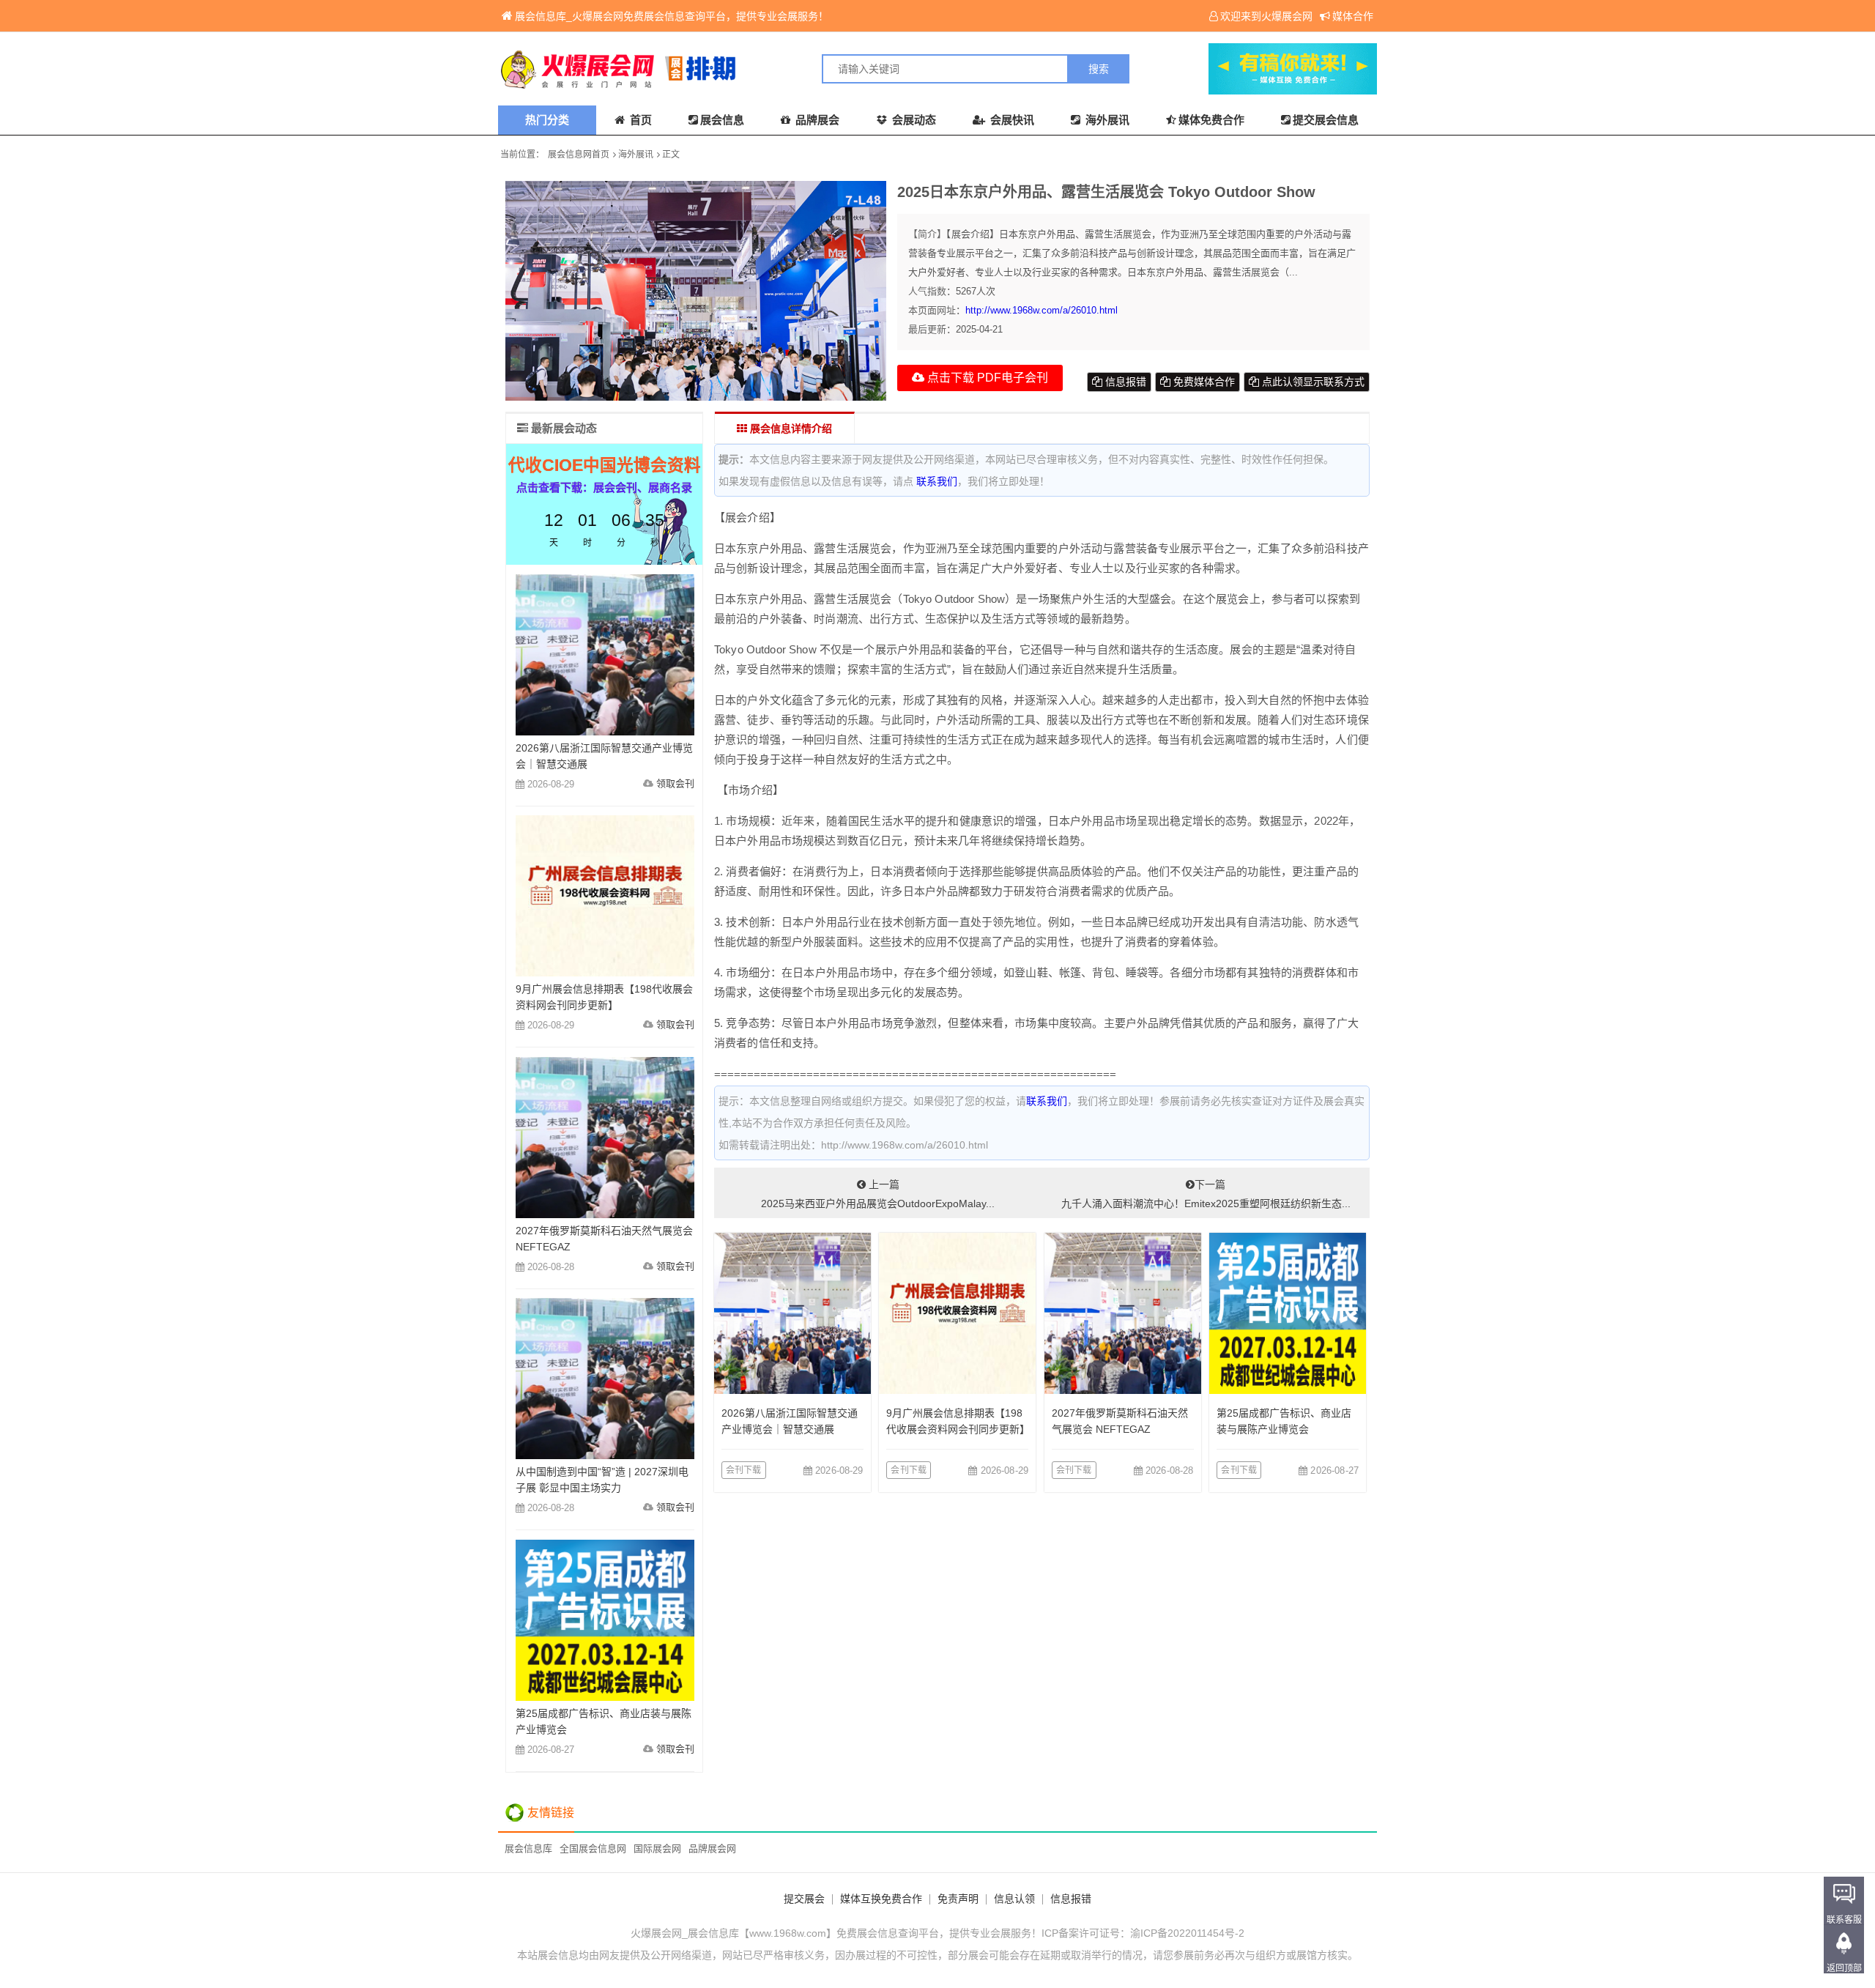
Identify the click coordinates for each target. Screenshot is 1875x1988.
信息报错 (1124, 382)
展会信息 (722, 120)
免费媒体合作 (1203, 382)
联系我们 (937, 481)
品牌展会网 (712, 1848)
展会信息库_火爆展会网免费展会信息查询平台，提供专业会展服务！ (672, 16)
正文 (671, 155)
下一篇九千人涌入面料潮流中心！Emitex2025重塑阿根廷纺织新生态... (1206, 1194)
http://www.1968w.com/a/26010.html (1042, 310)
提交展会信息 (1326, 120)
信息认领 (1014, 1899)
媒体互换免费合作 (881, 1899)
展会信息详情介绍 (790, 429)
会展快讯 (1011, 120)
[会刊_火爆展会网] (718, 69)
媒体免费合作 (1211, 120)
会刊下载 (744, 1470)
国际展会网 (657, 1848)
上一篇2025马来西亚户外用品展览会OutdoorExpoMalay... (878, 1194)
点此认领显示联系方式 (1312, 382)
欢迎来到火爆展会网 (1266, 16)
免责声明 (958, 1899)
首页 (639, 120)
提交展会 (804, 1899)
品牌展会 (816, 120)
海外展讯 (1106, 120)
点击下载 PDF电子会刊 (986, 378)
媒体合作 (1353, 16)
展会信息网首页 (579, 155)
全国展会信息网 (593, 1848)
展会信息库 (528, 1848)
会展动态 (913, 120)
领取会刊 (675, 783)
